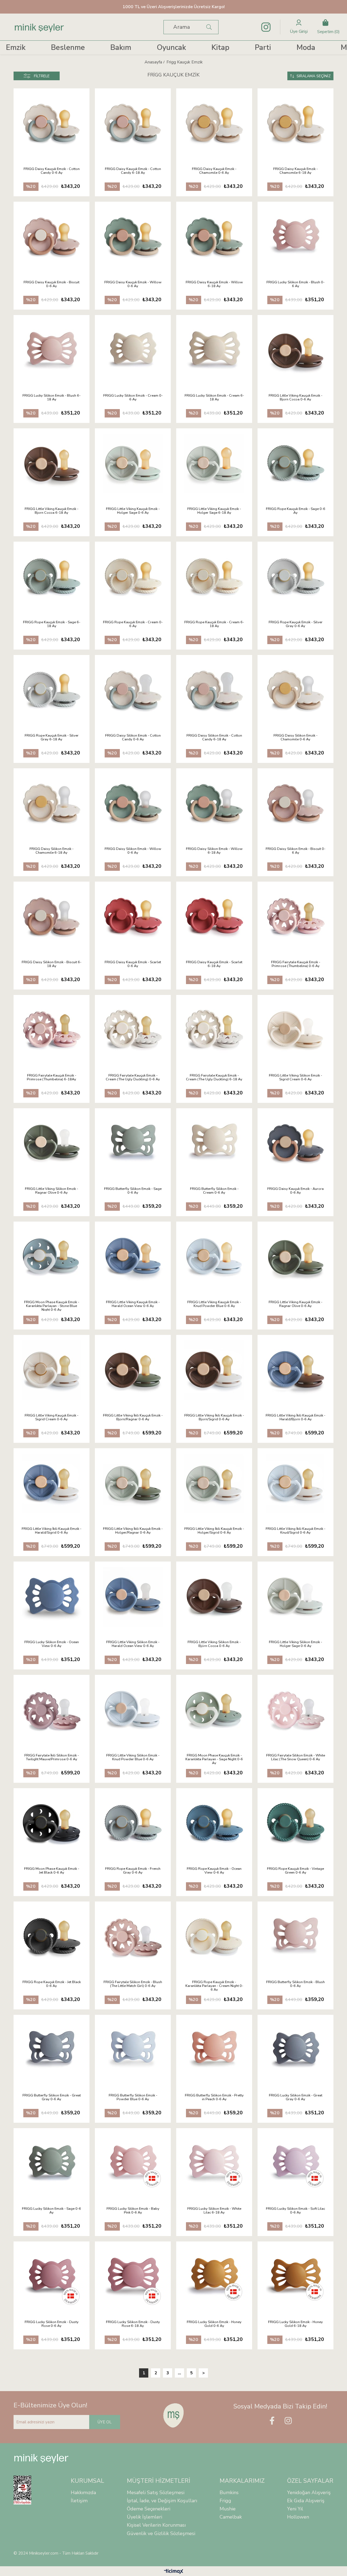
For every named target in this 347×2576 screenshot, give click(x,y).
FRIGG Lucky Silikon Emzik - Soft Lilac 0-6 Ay (295, 2211)
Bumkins (229, 2493)
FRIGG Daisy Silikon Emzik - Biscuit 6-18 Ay (52, 964)
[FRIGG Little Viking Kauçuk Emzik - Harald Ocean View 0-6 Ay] (133, 1257)
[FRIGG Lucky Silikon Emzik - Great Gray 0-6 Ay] (295, 2050)
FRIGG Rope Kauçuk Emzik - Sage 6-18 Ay (52, 624)
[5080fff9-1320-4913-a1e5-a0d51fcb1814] (26, 2490)
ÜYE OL (105, 2422)
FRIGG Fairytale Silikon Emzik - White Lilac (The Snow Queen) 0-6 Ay (296, 1758)
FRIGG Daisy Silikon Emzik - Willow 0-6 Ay (133, 851)
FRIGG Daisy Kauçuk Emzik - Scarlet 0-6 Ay (133, 964)
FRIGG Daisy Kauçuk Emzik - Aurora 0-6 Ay (295, 1191)
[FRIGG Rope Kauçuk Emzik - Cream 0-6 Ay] (133, 577)
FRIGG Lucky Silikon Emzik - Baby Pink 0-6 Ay (133, 2211)
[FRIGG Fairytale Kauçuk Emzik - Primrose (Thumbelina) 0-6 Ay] (295, 917)
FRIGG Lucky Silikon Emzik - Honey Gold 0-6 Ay (214, 2324)
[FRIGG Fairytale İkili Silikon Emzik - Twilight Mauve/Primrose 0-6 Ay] (52, 1710)
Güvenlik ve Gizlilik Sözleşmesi (161, 2533)
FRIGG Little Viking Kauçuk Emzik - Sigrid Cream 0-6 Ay (52, 1418)
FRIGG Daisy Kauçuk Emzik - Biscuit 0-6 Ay (52, 284)
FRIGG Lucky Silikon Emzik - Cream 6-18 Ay (214, 398)
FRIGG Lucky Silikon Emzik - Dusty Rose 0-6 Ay (52, 2324)
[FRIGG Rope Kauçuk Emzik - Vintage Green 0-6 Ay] (295, 1823)
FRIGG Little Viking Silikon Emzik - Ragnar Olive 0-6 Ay (52, 1191)
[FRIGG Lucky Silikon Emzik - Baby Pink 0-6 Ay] (133, 2163)
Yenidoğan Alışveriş (309, 2493)
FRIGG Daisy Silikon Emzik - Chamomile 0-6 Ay (295, 738)
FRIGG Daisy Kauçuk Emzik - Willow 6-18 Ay (214, 284)
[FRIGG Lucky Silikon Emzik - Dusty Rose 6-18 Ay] (133, 2277)
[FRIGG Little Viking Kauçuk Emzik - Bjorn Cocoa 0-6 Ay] (295, 350)
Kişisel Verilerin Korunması (156, 2525)
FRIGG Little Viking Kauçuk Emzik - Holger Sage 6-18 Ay (214, 511)
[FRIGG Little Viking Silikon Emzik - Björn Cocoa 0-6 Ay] (214, 1597)
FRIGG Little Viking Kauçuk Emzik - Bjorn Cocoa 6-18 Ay (52, 511)
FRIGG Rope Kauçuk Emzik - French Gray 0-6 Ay (133, 1871)
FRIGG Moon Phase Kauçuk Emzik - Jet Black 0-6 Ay (52, 1871)
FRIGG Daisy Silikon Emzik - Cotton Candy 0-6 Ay (133, 738)
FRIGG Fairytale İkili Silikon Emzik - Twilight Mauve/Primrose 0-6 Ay (52, 1758)
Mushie (228, 2509)
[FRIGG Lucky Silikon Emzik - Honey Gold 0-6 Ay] (214, 2277)
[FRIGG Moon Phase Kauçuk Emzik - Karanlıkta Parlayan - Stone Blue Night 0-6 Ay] (52, 1257)
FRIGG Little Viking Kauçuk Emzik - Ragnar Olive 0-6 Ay (295, 1304)
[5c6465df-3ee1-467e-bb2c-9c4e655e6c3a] (41, 2459)
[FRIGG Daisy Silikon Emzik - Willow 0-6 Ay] (133, 804)
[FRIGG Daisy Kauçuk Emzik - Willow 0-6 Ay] (133, 237)
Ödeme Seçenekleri (149, 2509)
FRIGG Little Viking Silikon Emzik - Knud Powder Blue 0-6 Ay (133, 1758)
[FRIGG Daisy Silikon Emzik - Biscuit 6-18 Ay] (52, 917)
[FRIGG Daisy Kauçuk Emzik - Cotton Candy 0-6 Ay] (52, 124)
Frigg (225, 2501)
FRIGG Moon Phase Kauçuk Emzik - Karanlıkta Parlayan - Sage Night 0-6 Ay (214, 1759)
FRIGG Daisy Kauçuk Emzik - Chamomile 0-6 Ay (214, 171)
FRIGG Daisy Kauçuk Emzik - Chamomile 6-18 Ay (295, 171)
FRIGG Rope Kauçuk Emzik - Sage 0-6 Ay (296, 511)
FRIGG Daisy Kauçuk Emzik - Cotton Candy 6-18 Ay (133, 171)
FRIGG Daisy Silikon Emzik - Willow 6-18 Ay (214, 851)
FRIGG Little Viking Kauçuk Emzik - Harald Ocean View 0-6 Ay (133, 1304)
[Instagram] (288, 2421)
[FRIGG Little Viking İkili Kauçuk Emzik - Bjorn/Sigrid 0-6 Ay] (214, 1370)
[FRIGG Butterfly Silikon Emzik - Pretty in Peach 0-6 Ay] (214, 2050)
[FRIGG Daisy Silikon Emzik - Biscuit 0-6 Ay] (295, 804)
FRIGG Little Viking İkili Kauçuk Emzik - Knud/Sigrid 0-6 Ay (295, 1531)
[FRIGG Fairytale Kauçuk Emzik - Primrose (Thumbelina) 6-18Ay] (52, 1030)
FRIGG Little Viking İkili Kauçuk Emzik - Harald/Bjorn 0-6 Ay (295, 1418)
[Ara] (209, 27)
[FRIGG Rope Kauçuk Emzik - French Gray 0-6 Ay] (133, 1823)
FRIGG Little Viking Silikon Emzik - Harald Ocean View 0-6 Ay (133, 1644)
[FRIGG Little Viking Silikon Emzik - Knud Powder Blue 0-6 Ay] (133, 1710)
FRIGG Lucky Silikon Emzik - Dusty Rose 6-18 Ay (133, 2324)
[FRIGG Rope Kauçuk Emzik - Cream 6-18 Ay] (214, 577)
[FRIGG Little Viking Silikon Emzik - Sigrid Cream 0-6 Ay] (295, 1030)
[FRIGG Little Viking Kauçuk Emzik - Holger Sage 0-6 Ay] (133, 464)
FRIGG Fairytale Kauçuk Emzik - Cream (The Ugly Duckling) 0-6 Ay (133, 1078)
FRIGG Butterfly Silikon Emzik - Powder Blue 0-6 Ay (133, 2098)
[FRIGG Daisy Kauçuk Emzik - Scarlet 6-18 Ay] (214, 917)
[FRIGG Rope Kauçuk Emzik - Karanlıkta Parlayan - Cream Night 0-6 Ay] (214, 1937)
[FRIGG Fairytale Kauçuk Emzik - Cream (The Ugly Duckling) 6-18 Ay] (214, 1030)
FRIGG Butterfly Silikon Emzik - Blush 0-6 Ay (295, 1984)
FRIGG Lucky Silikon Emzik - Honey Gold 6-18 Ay (295, 2324)
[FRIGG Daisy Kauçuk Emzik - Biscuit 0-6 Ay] (52, 237)
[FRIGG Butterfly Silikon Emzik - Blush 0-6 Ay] (295, 1937)
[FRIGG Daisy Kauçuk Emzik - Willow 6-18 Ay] (214, 237)
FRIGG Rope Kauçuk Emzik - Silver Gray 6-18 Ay (52, 738)
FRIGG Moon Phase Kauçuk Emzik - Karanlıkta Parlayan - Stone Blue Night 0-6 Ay (52, 1306)
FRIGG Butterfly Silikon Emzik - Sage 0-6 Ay (133, 1191)
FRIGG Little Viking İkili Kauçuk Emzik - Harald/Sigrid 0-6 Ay (52, 1531)
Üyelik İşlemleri (144, 2517)
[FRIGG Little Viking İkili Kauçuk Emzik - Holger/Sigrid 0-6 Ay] (214, 1483)
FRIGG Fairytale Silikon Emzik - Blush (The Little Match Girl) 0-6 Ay (133, 1984)
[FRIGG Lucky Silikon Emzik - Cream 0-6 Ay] (133, 350)
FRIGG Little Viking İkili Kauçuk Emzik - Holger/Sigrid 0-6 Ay (214, 1531)
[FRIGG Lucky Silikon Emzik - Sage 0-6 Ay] (52, 2163)
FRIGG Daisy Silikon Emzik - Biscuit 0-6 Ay (295, 851)
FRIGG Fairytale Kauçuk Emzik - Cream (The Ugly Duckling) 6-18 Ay (214, 1078)
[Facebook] (272, 2421)
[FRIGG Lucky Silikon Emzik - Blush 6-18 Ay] (52, 350)
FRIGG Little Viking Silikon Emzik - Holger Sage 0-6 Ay (295, 1644)
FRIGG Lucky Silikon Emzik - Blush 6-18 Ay (52, 398)
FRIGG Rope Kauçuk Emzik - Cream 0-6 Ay (133, 624)
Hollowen (298, 2517)
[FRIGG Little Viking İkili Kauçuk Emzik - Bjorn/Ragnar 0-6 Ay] (133, 1370)
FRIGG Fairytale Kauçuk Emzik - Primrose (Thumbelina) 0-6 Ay (296, 964)
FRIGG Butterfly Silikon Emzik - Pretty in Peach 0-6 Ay (214, 2098)
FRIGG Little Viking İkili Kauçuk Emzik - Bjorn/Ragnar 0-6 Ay (133, 1418)
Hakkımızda (83, 2493)
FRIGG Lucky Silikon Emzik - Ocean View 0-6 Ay (52, 1644)
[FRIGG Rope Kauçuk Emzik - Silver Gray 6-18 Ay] (52, 690)
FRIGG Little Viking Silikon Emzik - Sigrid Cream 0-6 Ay (295, 1078)
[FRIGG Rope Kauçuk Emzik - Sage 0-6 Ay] (295, 464)
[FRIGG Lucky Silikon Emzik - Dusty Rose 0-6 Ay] (52, 2277)
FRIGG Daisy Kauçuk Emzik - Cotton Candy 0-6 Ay (52, 171)
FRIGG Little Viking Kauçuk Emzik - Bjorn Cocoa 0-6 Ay (295, 398)
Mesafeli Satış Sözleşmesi (156, 2493)
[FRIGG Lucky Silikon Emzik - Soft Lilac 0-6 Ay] (295, 2163)
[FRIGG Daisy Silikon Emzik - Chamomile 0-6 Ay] (295, 690)
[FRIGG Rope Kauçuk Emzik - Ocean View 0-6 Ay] (214, 1823)
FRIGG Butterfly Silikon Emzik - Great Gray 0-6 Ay (52, 2098)
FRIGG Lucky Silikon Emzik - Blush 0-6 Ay (295, 284)
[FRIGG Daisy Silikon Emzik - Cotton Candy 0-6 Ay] (133, 690)
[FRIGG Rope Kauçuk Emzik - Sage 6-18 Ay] (52, 577)
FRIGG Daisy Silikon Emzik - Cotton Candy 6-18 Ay (214, 738)
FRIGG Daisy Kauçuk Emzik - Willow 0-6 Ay (133, 284)
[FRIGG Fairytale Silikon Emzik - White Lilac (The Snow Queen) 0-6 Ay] (295, 1710)
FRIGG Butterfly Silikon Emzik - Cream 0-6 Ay (214, 1191)
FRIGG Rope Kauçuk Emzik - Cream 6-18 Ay (214, 624)
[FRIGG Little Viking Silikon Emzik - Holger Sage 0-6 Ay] (295, 1597)
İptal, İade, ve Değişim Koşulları (162, 2501)
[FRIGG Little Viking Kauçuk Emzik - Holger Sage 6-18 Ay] (214, 464)
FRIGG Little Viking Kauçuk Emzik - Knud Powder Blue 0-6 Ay (214, 1304)
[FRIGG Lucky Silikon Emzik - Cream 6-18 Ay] (214, 350)
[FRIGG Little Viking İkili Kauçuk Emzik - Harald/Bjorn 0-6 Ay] (295, 1370)
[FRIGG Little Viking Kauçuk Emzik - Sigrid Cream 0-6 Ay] (52, 1370)
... (179, 2373)
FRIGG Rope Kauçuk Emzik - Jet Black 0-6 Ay (52, 1984)
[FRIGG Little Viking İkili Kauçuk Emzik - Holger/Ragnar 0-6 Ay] (133, 1483)
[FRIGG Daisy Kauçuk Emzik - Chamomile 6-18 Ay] (295, 124)
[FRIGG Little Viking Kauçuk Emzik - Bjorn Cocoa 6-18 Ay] (52, 464)
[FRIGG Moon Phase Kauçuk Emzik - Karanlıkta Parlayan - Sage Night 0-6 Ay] (214, 1710)
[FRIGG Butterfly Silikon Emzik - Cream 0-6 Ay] (214, 1144)
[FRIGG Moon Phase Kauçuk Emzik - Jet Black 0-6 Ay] (52, 1823)
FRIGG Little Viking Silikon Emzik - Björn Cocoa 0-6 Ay (214, 1644)
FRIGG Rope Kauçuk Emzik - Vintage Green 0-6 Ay (295, 1871)
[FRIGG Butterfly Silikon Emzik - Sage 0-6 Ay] (133, 1144)
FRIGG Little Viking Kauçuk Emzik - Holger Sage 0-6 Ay (133, 511)
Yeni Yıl (295, 2509)
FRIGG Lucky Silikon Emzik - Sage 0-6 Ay (52, 2211)
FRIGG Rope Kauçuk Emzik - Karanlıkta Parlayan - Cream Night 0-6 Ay (214, 1986)
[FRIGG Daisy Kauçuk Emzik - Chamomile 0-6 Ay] (214, 124)
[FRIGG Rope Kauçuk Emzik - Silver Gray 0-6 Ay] (295, 577)
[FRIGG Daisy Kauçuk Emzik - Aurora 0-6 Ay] (295, 1144)
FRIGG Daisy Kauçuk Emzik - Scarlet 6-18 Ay (214, 964)
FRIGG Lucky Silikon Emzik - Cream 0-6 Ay (133, 398)
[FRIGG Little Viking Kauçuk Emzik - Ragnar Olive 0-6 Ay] (295, 1257)
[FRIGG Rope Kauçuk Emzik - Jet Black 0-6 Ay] (52, 1937)
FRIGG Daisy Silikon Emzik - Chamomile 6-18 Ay (52, 851)
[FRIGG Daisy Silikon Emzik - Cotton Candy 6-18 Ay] (214, 690)
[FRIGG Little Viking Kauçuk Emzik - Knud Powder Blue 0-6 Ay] (214, 1257)
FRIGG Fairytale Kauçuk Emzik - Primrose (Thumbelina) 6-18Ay (52, 1078)
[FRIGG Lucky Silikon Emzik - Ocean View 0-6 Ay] (52, 1597)
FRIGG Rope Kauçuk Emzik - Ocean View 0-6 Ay (214, 1871)
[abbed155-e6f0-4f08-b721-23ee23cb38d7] (174, 2415)
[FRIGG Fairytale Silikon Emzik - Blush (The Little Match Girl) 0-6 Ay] (133, 1937)
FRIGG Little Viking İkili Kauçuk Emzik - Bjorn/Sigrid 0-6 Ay (214, 1418)
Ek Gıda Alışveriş (306, 2501)
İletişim (79, 2501)
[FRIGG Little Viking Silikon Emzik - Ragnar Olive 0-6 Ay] (52, 1144)
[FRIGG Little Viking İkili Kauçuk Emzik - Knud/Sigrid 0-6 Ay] (295, 1483)
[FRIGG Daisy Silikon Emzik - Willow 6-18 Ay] (214, 804)
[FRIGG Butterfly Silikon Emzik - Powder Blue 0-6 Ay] (133, 2050)
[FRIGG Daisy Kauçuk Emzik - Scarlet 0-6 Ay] (133, 917)
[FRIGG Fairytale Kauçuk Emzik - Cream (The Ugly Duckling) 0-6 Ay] (133, 1030)
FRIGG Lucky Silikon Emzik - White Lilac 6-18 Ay (214, 2211)
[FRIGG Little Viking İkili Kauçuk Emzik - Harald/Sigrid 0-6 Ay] (52, 1483)
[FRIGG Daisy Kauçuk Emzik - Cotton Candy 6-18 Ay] (133, 124)
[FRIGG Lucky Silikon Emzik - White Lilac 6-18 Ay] (214, 2163)
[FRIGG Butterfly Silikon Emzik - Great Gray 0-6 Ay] (52, 2050)
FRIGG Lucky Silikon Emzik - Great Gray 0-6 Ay (296, 2098)
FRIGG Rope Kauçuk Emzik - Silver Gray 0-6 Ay (296, 624)
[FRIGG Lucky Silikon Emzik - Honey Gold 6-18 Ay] (295, 2277)
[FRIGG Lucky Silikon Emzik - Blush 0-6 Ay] (295, 237)
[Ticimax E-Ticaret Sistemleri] (174, 2572)
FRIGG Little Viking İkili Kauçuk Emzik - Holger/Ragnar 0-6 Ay (133, 1531)
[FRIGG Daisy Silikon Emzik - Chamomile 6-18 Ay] (52, 804)
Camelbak (231, 2517)
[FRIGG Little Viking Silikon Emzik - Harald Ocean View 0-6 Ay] (133, 1597)
